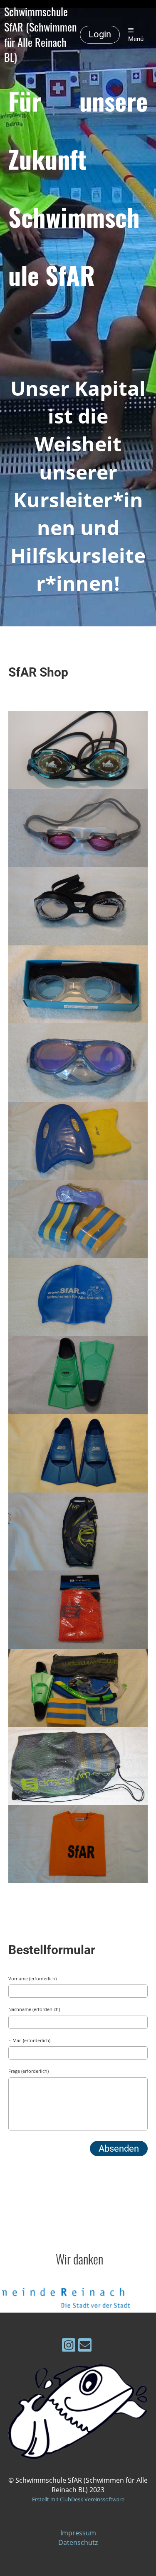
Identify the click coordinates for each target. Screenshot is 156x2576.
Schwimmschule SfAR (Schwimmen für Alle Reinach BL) (40, 35)
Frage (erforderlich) (28, 2071)
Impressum (78, 2533)
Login (100, 34)
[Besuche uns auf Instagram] (69, 2346)
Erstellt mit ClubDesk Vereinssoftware (78, 2499)
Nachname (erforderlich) (34, 2009)
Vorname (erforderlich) (32, 1978)
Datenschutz (78, 2542)
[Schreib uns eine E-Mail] (85, 2346)
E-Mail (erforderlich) (29, 2040)
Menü (136, 39)
